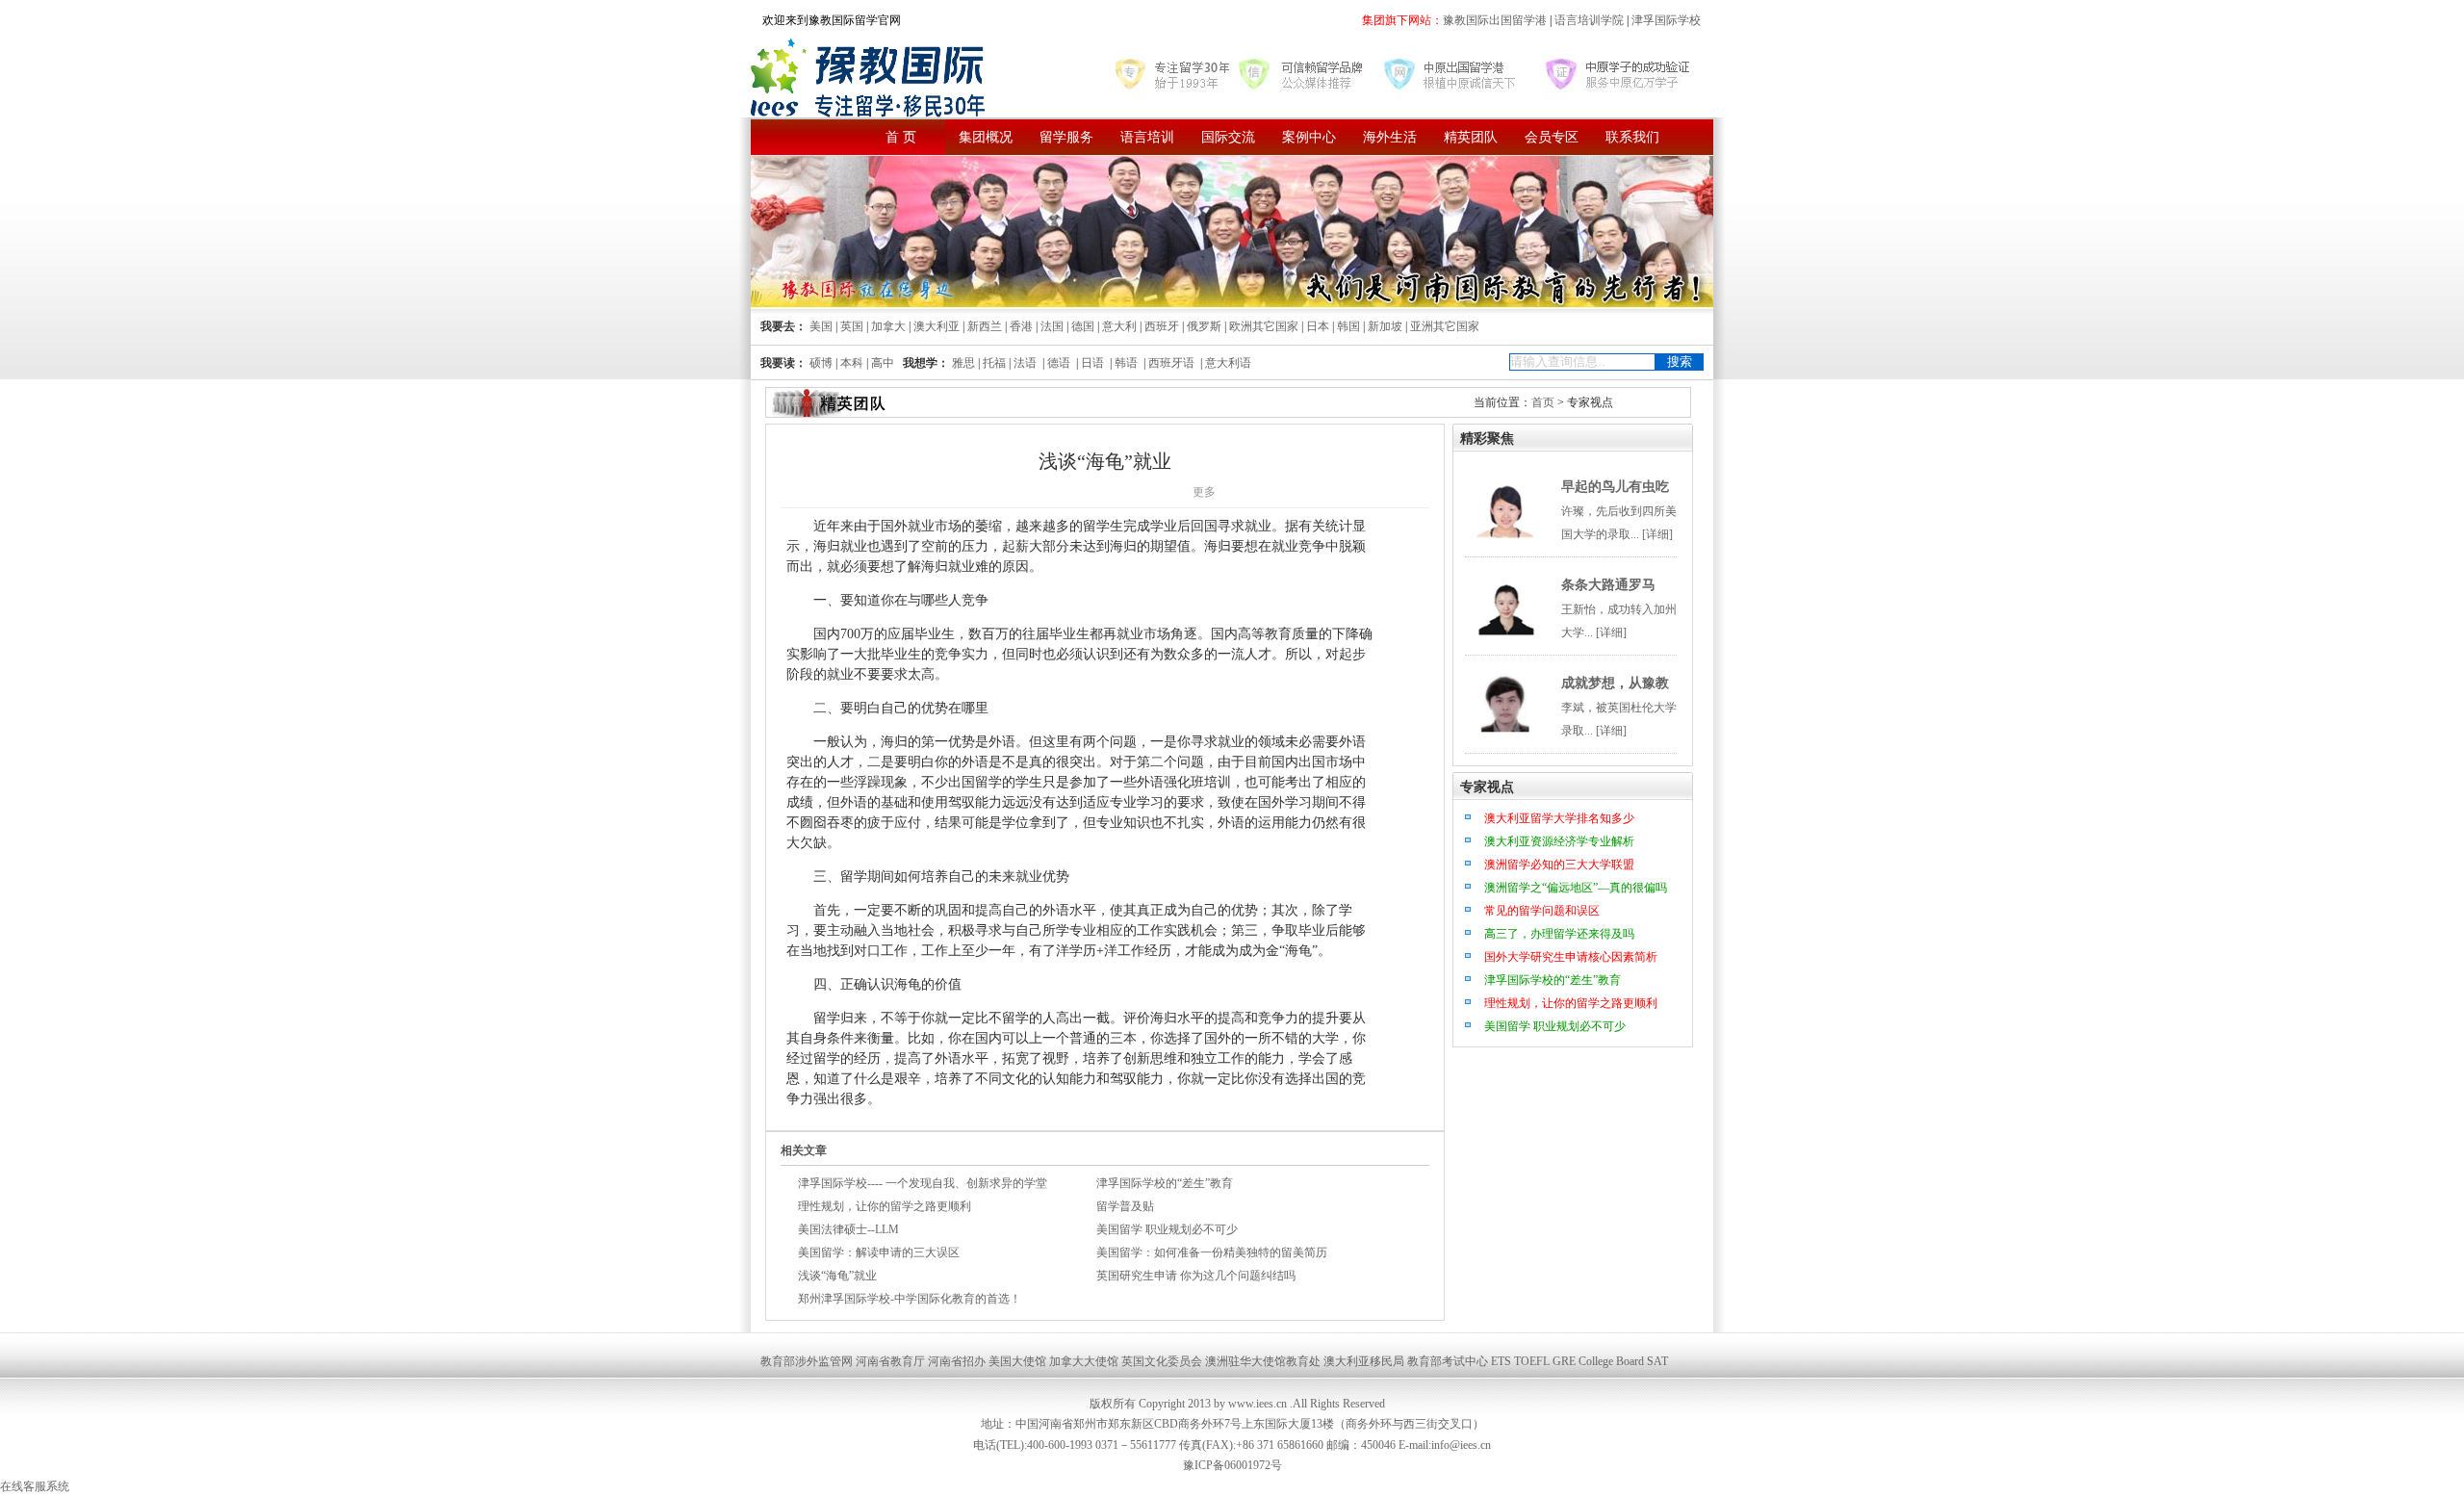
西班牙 (1162, 326)
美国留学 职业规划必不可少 (1167, 1229)
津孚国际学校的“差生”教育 (1165, 1183)
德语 (1059, 363)
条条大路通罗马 (1608, 585)
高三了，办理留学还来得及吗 (1559, 934)
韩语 (1126, 363)
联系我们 (1632, 137)
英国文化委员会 (1162, 1361)
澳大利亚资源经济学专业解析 (1559, 841)
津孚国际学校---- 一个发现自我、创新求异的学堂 (923, 1183)
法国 (1052, 326)
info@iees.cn (1461, 1445)
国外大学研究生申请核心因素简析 (1571, 957)
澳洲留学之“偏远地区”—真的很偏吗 (1576, 888)
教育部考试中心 (1448, 1361)
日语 (1092, 363)
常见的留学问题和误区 (1542, 911)
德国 (1083, 326)
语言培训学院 (1589, 20)
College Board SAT (1623, 1361)
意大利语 (1228, 363)
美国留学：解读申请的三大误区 (879, 1252)
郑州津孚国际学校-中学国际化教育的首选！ (910, 1299)
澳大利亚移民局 (1364, 1361)
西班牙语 (1171, 363)
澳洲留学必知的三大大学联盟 (1559, 865)
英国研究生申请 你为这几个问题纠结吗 (1196, 1276)
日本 (1318, 326)
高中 (883, 363)
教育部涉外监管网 (807, 1361)
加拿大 (888, 326)
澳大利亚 (937, 326)
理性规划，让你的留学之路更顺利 (885, 1206)
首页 (1543, 402)
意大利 (1119, 326)
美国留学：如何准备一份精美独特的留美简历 (1212, 1252)
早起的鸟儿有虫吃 (1615, 487)
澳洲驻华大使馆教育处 (1263, 1361)
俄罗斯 (1204, 326)
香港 (1021, 326)
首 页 (901, 137)
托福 (994, 363)
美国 (821, 326)
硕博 (821, 363)
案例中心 (1309, 137)
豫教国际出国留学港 (1496, 20)
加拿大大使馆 (1084, 1361)
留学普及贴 (1125, 1206)
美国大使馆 (1017, 1361)
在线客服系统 (35, 1486)
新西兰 (985, 326)
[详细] (1657, 534)
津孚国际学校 (1665, 20)
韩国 (1348, 326)
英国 (852, 326)
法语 (1025, 363)
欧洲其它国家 (1264, 326)
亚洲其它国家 (1445, 326)
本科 (852, 363)
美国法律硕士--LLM (848, 1229)
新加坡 (1385, 326)
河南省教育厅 (890, 1361)
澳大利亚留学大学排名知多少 (1559, 818)
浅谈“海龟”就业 (837, 1276)
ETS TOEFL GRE (1533, 1361)
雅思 (963, 363)
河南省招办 (957, 1361)
